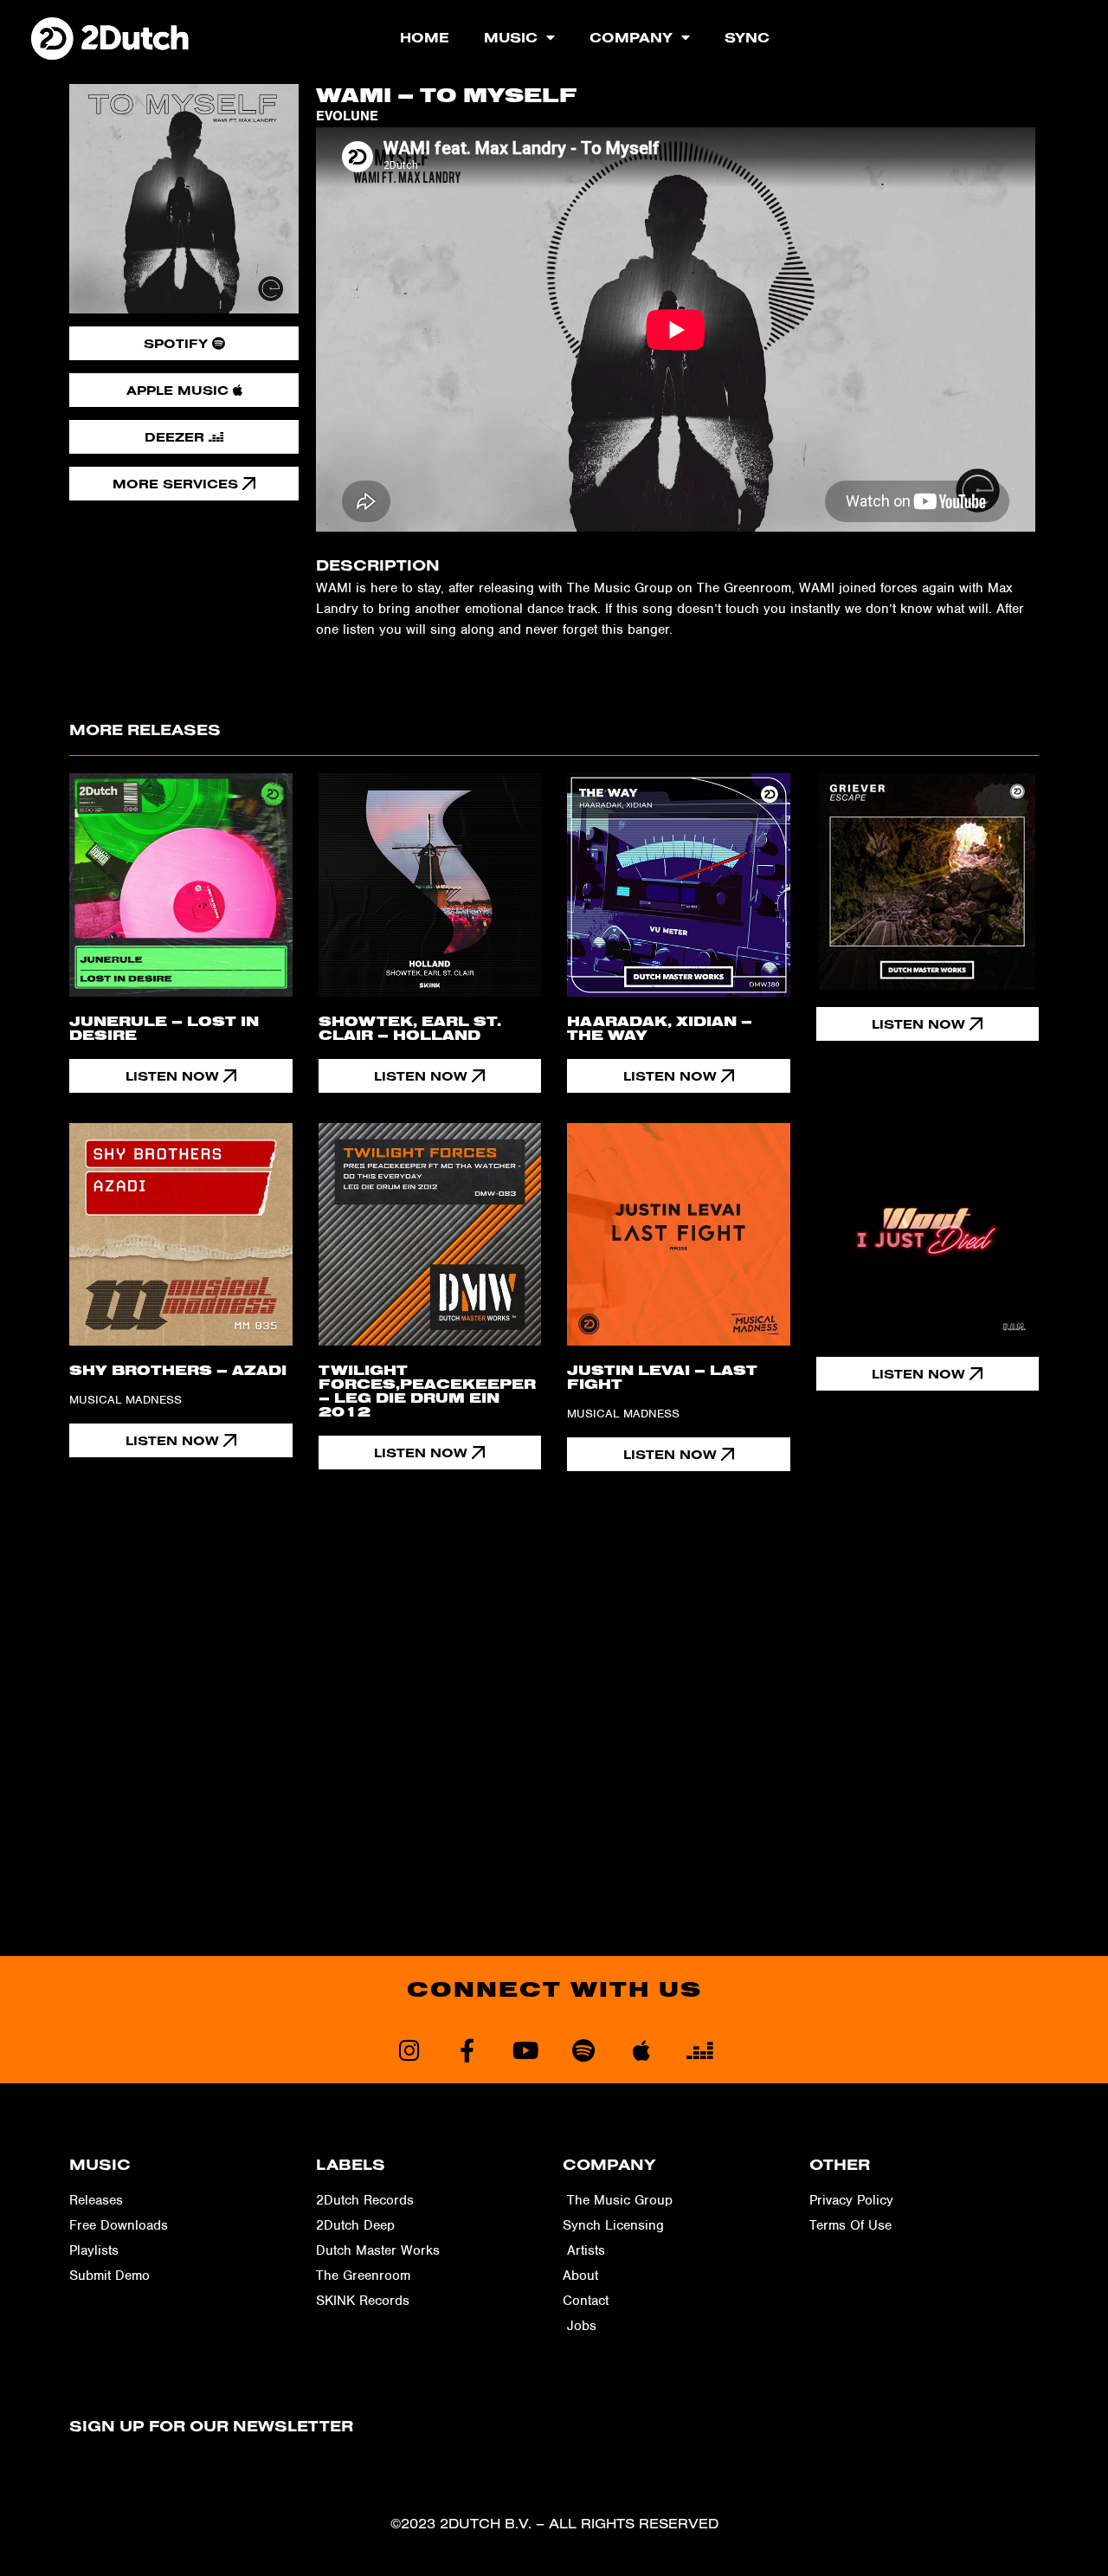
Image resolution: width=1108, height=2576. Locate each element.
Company (631, 37)
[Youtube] (525, 2050)
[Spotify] (583, 2050)
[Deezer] (699, 2050)
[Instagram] (409, 2050)
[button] (928, 1024)
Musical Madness (126, 1400)
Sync (747, 37)
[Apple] (641, 2050)
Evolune (347, 116)
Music (511, 37)
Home (425, 37)
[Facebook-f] (467, 2050)
